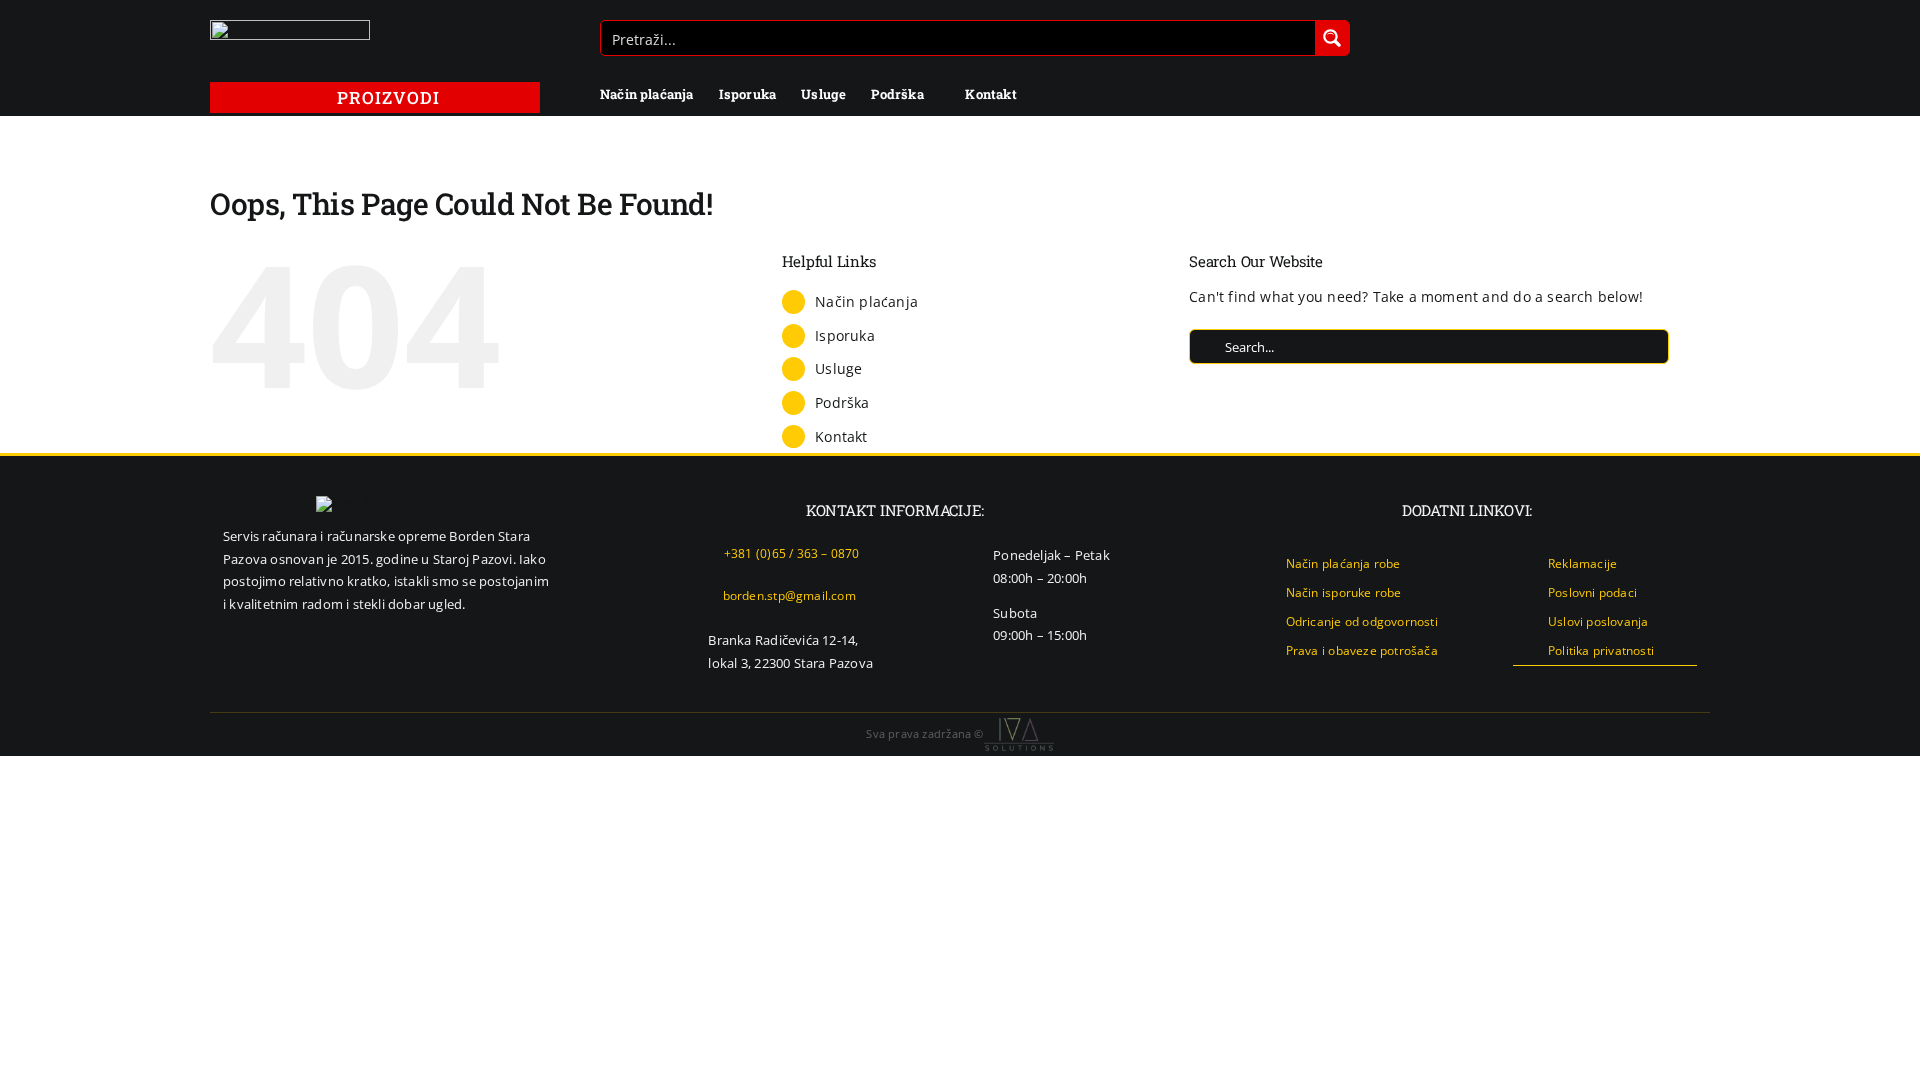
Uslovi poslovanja (1598, 621)
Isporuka (845, 335)
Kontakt (841, 436)
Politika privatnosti (1601, 650)
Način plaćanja (866, 301)
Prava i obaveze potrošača (1362, 650)
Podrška (842, 402)
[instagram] (1659, 684)
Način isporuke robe (1344, 592)
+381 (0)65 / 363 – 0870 (792, 553)
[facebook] (1626, 684)
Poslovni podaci (1592, 592)
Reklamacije (1582, 563)
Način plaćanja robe (1343, 563)
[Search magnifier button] (1332, 38)
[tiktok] (1691, 684)
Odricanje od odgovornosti (1362, 621)
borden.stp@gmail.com (789, 595)
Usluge (838, 368)
